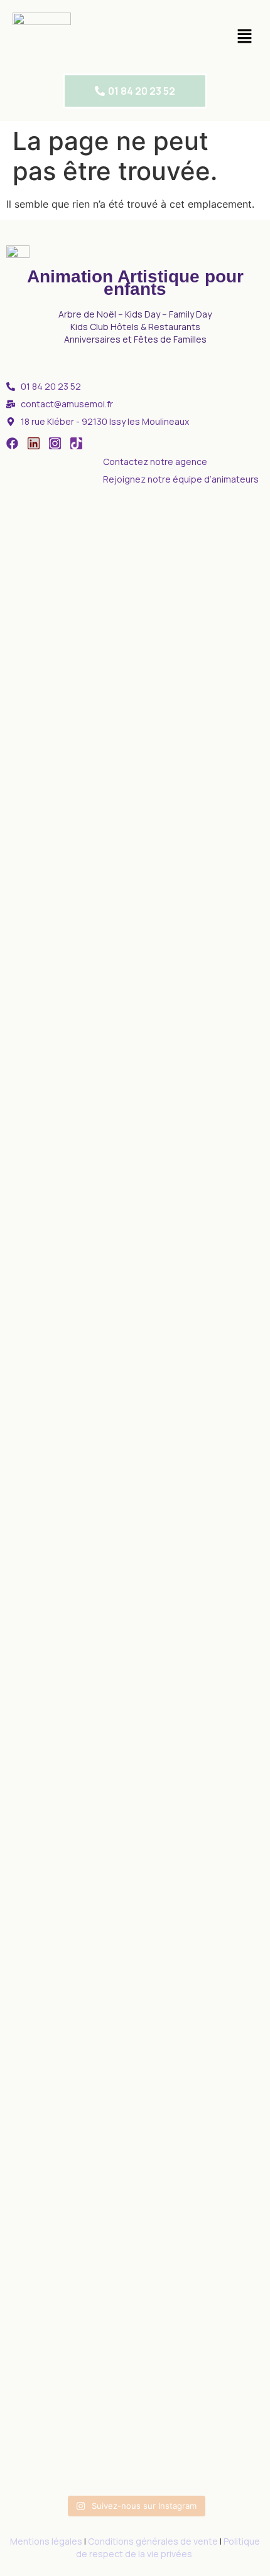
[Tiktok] (76, 443)
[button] (245, 37)
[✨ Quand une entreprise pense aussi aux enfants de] (223, 1822)
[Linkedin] (34, 443)
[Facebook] (12, 443)
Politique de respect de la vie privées (168, 2547)
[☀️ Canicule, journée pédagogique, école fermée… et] (47, 1815)
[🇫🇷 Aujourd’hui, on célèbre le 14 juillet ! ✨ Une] (223, 747)
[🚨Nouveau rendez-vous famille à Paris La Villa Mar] (135, 815)
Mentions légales (46, 2541)
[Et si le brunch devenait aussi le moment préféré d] (47, 830)
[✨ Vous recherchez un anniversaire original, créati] (135, 1559)
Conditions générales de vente (153, 2541)
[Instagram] (55, 443)
